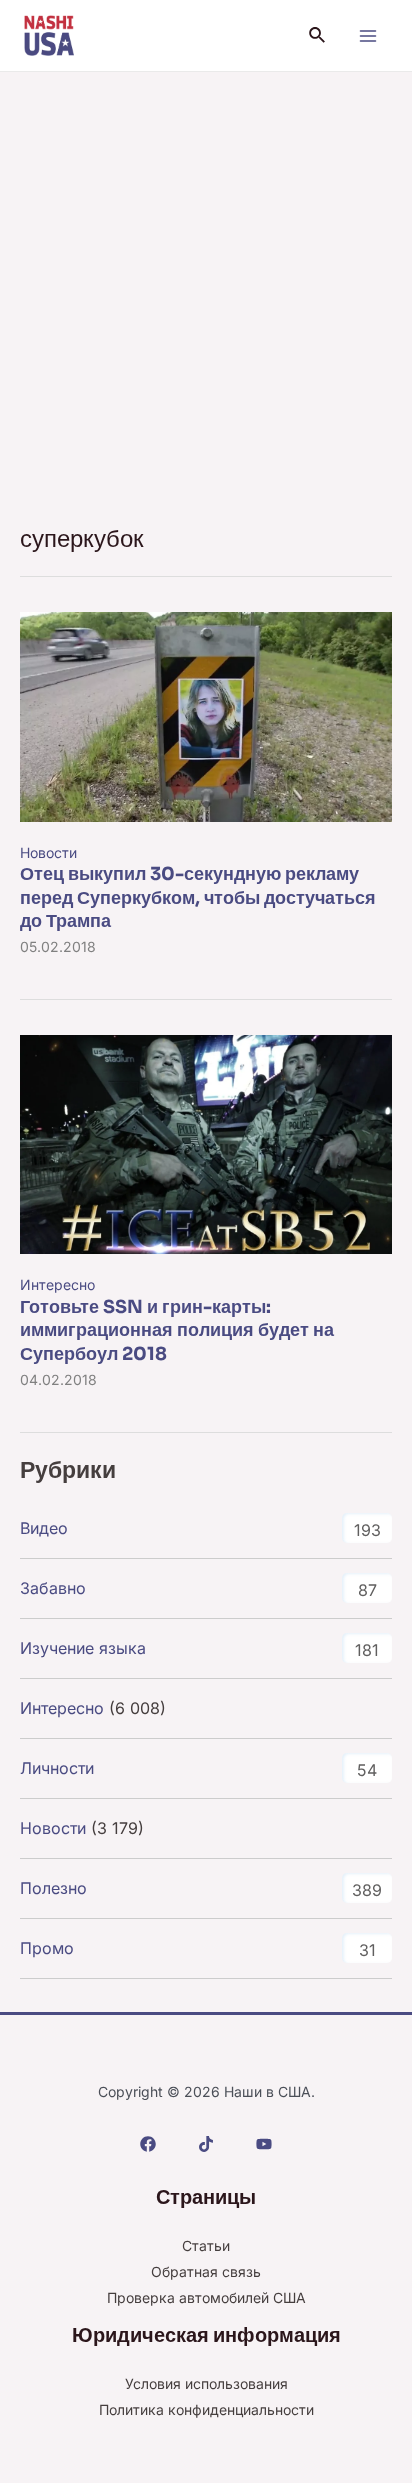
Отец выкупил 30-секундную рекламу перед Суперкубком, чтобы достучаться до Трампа (198, 897)
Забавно (53, 1588)
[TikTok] (206, 2144)
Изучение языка (83, 1648)
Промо (47, 1948)
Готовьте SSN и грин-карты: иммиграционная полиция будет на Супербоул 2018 (177, 1330)
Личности (57, 1768)
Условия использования (206, 2383)
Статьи (206, 2245)
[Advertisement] (206, 288)
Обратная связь (206, 2271)
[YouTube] (264, 2144)
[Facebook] (148, 2144)
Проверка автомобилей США (206, 2297)
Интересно (57, 1284)
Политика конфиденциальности (206, 2409)
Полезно (53, 1888)
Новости (48, 852)
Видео (44, 1528)
